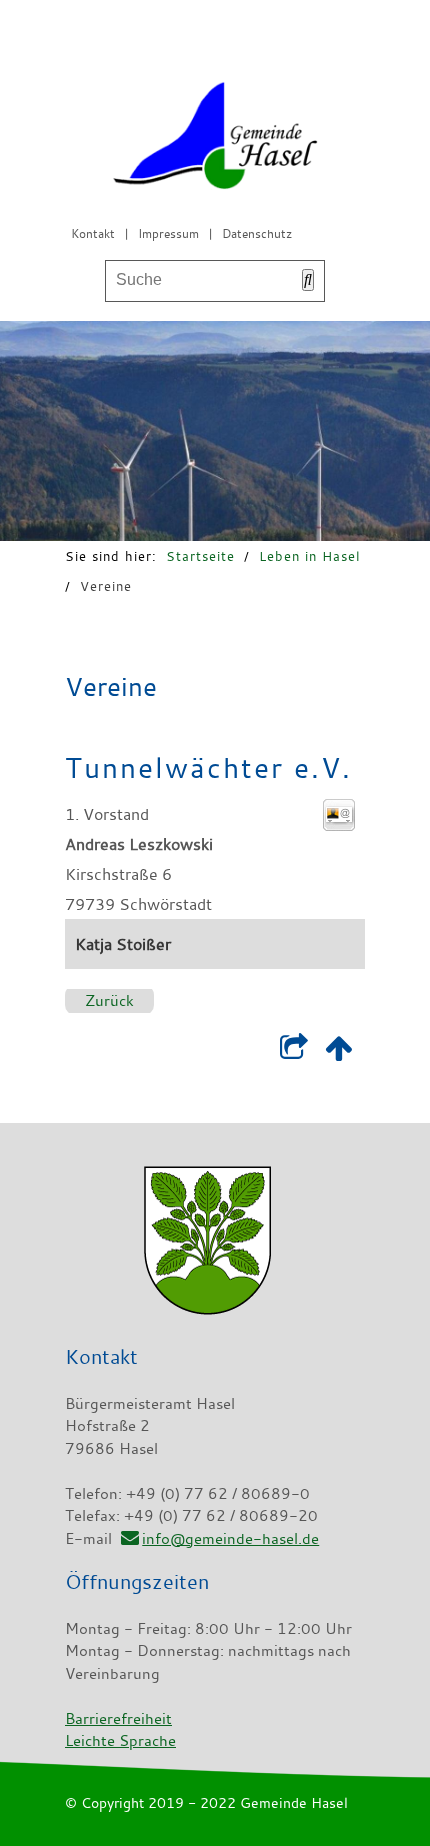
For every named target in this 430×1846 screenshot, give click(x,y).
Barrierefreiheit (118, 1718)
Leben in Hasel (310, 556)
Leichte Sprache (120, 1740)
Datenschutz (257, 233)
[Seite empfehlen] (293, 1053)
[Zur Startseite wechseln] (215, 139)
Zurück (109, 1000)
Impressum (168, 233)
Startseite (200, 556)
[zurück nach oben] (338, 1053)
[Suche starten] (308, 280)
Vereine (106, 586)
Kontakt (93, 233)
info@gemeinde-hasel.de (230, 1538)
